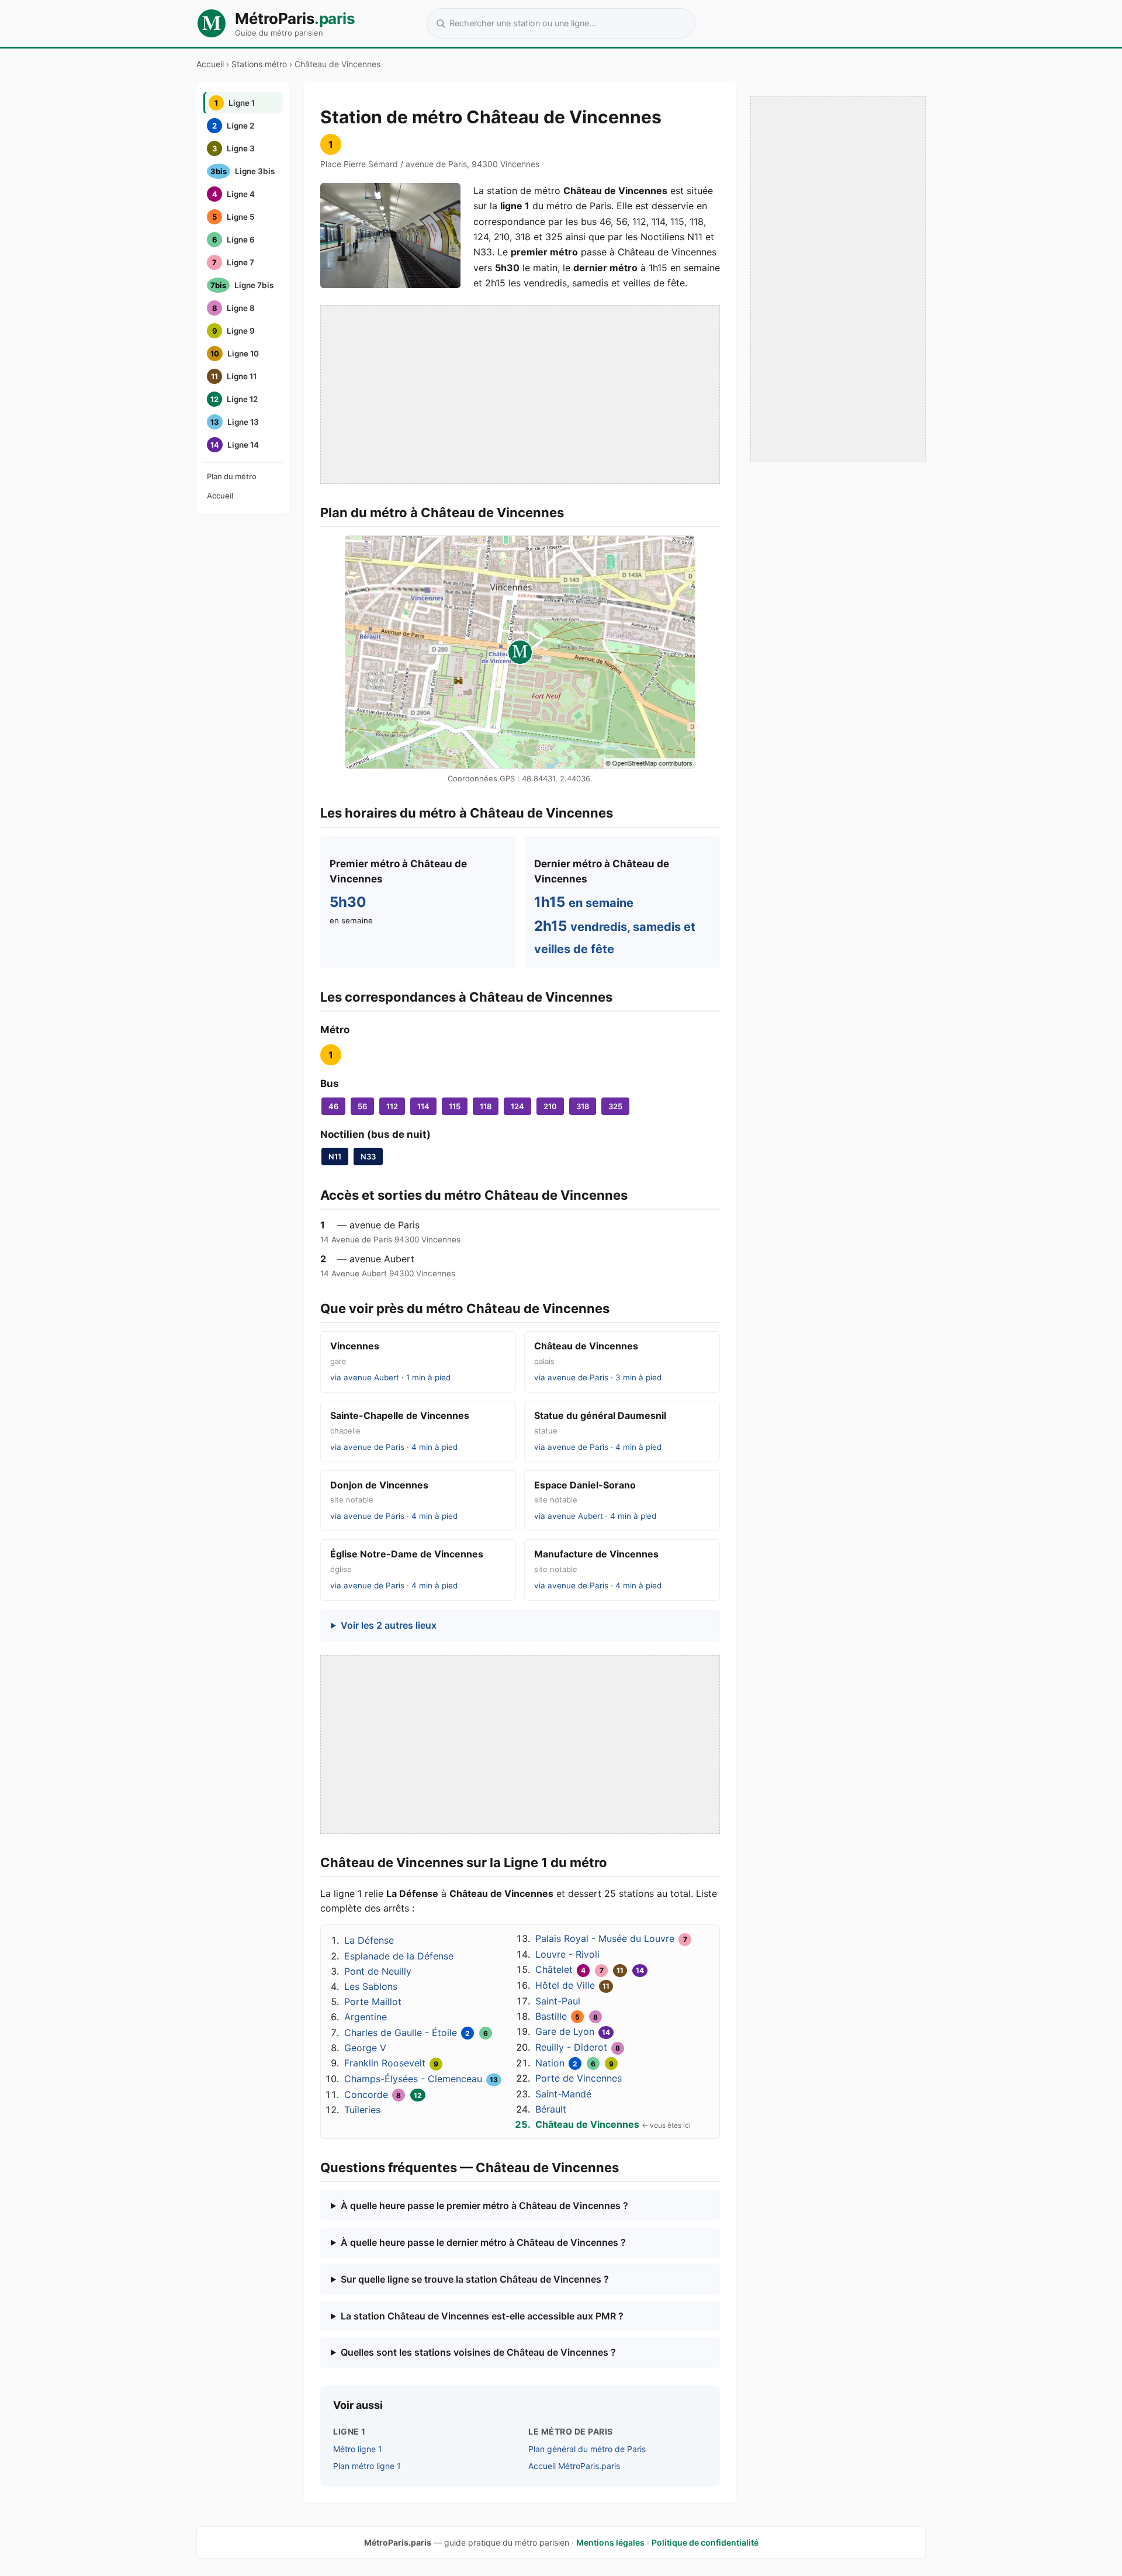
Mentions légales (610, 2542)
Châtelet (554, 1969)
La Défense (369, 1940)
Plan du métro (232, 476)
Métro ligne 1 (358, 2449)
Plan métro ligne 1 (367, 2466)
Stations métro (259, 64)
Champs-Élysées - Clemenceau (413, 2079)
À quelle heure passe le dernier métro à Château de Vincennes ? (483, 2242)
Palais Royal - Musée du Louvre (605, 1938)
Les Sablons (371, 1986)
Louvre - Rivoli (567, 1954)
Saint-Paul (558, 2001)
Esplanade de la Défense (399, 1956)
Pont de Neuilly (378, 1971)
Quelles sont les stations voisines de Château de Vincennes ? (478, 2352)
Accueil (210, 64)
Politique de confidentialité (705, 2542)
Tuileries (362, 2110)
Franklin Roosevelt (385, 2063)
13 (494, 2080)
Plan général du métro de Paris (587, 2449)
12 (418, 2095)
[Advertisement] (520, 394)
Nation (550, 2063)
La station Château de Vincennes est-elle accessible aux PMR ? (482, 2316)
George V (365, 2048)
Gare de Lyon (565, 2031)
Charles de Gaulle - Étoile (401, 2033)
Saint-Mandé (563, 2094)
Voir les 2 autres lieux (389, 1625)
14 (640, 1970)
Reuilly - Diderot (571, 2047)
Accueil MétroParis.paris (574, 2466)
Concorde (366, 2094)
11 (620, 1970)
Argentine (366, 2017)
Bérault (551, 2109)
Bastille (551, 2016)
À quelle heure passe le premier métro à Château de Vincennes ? (484, 2205)
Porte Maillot (373, 2002)
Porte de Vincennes (579, 2078)
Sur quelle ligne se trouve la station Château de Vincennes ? (475, 2279)
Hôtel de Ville (565, 1985)
